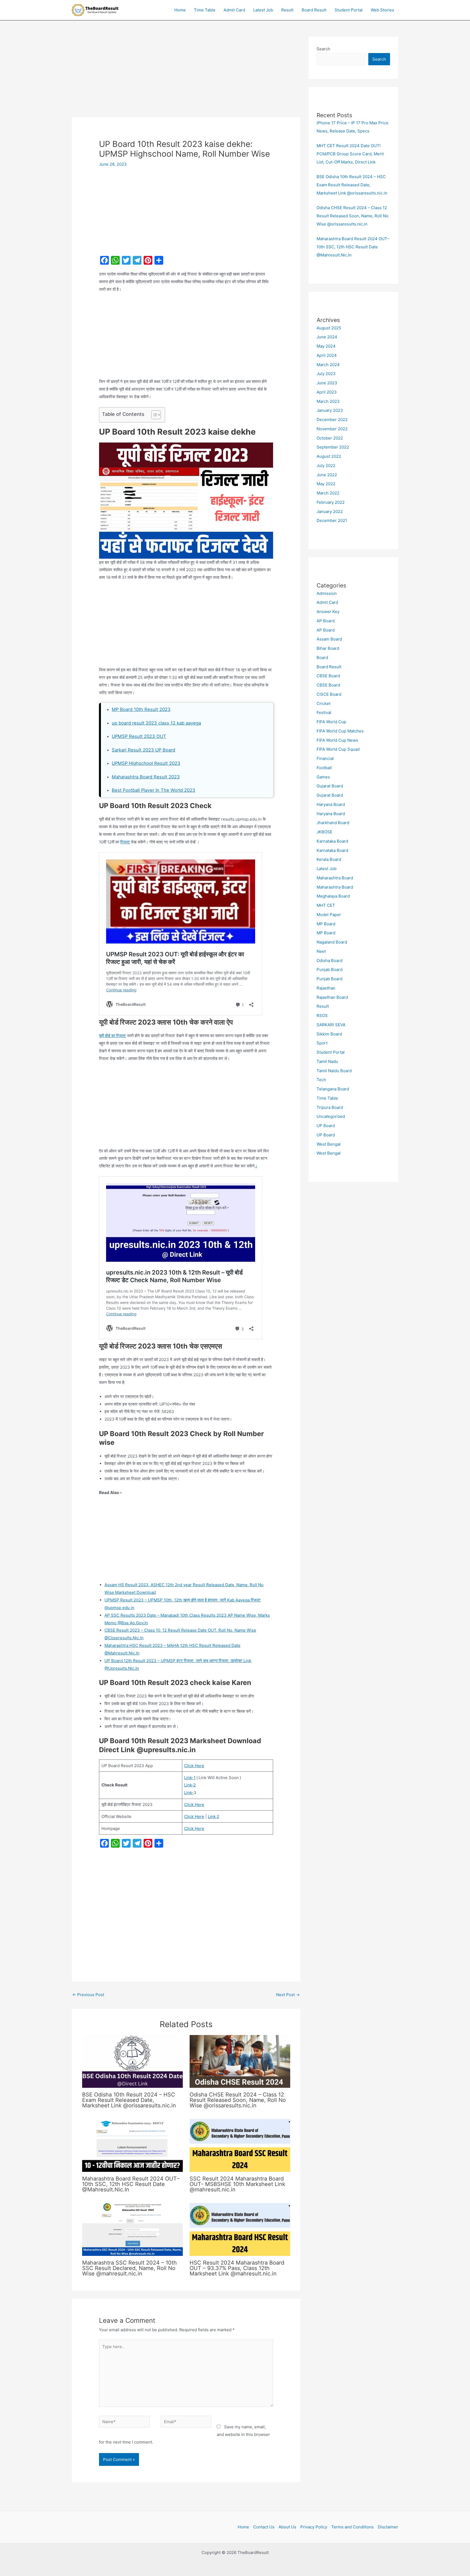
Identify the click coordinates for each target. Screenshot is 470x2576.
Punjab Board (330, 970)
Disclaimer (388, 2527)
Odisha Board (330, 961)
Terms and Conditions (352, 2527)
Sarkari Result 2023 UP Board (143, 750)
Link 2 (214, 1816)
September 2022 (333, 447)
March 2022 (328, 493)
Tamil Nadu (327, 1061)
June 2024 (327, 337)
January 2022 (330, 511)
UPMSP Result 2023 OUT (139, 736)
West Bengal (329, 1144)
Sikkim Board (329, 1034)
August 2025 (329, 328)
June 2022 (327, 475)
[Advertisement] (186, 77)
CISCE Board (329, 694)
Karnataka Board (332, 841)
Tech (321, 1080)
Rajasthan (326, 988)
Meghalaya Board (333, 896)
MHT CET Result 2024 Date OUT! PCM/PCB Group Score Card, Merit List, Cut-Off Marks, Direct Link (350, 154)
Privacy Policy (314, 2527)
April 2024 (327, 355)
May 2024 (326, 346)
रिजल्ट (125, 842)
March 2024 (328, 365)
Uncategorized (331, 1116)
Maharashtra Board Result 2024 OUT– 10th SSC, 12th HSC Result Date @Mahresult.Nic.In (131, 2184)
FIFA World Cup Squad (338, 749)
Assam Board (329, 639)
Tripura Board (330, 1107)
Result (287, 10)
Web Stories (382, 10)
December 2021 (332, 520)
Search (323, 49)
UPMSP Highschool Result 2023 (146, 763)
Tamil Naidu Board (334, 1071)
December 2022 (332, 420)
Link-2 (190, 1785)
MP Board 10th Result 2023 (141, 709)
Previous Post (88, 1995)
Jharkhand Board (333, 823)
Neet (321, 951)
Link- (189, 1793)
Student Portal (349, 10)
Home (180, 10)
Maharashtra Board (335, 878)
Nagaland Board (332, 942)
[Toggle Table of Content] (153, 415)
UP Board (326, 1126)
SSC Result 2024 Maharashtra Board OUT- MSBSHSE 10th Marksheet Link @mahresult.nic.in (237, 2184)
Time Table (205, 10)
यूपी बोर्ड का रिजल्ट (112, 1036)
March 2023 (328, 401)
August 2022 (329, 456)
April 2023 (327, 392)
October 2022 (330, 438)
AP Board (326, 621)
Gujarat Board (330, 786)
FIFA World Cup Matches (340, 731)
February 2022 (331, 502)
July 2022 (326, 466)
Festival (324, 712)
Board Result (314, 10)
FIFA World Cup (331, 722)
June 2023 (327, 383)
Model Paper (329, 915)
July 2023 (326, 374)
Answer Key (328, 612)
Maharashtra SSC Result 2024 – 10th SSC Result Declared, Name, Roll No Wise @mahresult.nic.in (129, 2268)
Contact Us (264, 2527)
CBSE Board (328, 676)
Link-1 (190, 1778)
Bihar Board (328, 648)
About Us (287, 2527)
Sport (322, 1043)
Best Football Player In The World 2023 (154, 790)
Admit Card (234, 10)
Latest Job (263, 10)
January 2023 (330, 410)
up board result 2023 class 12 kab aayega (156, 723)
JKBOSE (324, 832)
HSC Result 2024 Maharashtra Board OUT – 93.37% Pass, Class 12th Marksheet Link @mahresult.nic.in (237, 2268)
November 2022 (332, 429)
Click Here (194, 1766)
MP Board (326, 924)
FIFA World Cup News (337, 740)
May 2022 (326, 484)
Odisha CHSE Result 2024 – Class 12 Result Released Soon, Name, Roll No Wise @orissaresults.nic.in (238, 2100)
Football (324, 768)
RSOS (322, 1015)
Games (323, 777)
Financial (325, 758)
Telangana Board (333, 1089)
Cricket (324, 703)
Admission (327, 593)
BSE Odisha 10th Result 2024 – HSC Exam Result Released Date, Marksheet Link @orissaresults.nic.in (129, 2100)
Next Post (288, 1995)
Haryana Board (331, 804)
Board (322, 658)
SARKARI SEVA (331, 1025)
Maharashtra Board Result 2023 (146, 777)
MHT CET (326, 905)
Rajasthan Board (332, 997)
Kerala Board (329, 859)
